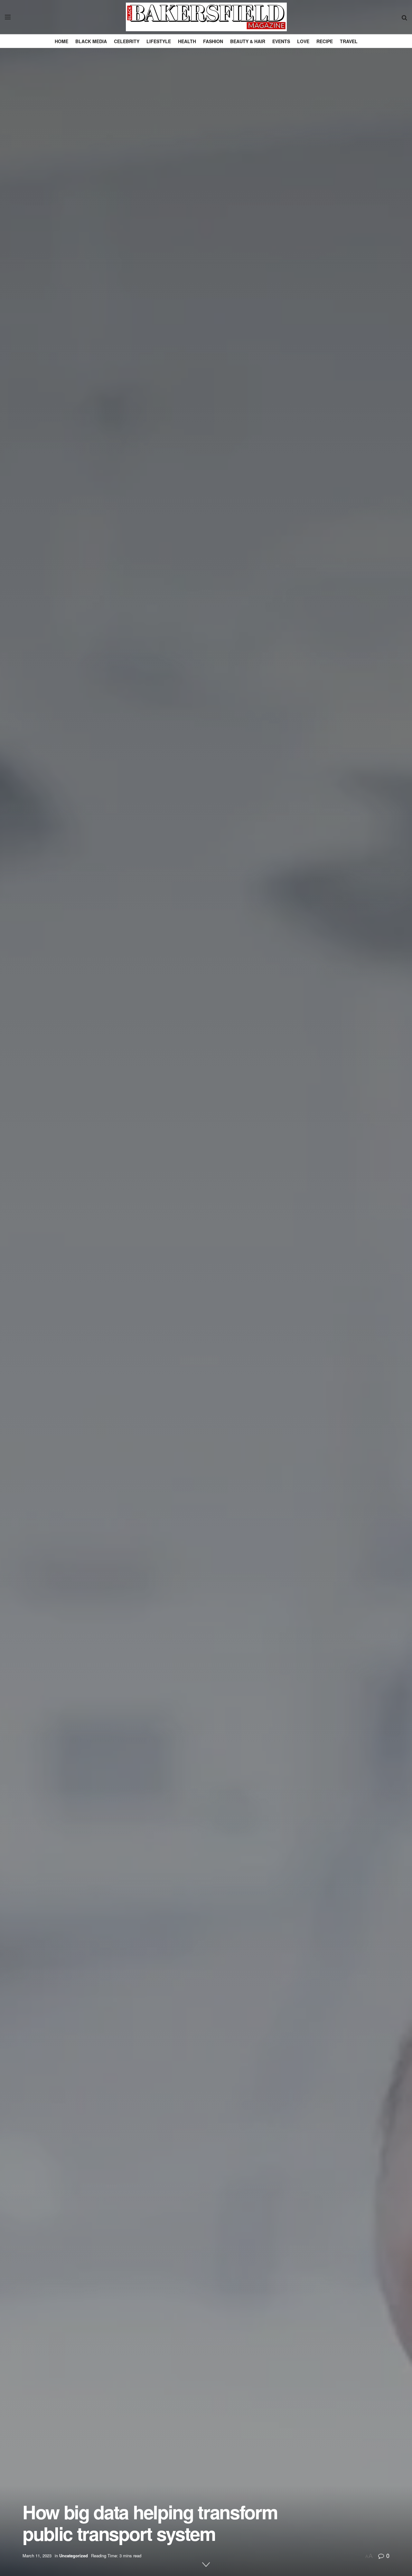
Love (303, 41)
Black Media (91, 41)
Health (187, 41)
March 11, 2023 (37, 2556)
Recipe (325, 41)
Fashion (213, 41)
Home (61, 41)
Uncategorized (74, 2556)
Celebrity (127, 41)
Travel (349, 41)
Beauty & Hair (248, 41)
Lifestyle (159, 41)
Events (281, 41)
